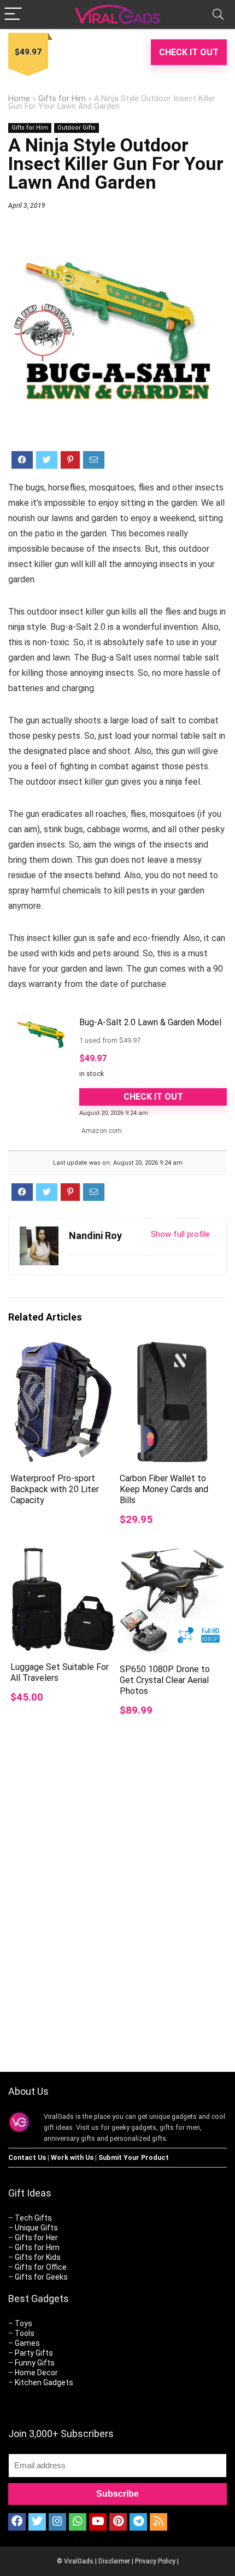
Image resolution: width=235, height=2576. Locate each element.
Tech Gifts (33, 2218)
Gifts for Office (41, 2267)
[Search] (218, 14)
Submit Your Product (134, 2157)
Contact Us (27, 2157)
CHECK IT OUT (189, 52)
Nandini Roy (95, 1236)
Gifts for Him (62, 99)
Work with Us (72, 2157)
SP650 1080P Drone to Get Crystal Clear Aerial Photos (165, 1680)
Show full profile (180, 1234)
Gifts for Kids (38, 2257)
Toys (23, 2323)
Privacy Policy (155, 2561)
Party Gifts (34, 2353)
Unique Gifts (36, 2228)
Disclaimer (114, 2561)
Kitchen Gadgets (44, 2382)
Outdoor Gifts (77, 128)
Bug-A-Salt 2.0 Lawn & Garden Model (150, 1022)
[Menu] (13, 14)
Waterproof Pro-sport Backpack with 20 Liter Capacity (55, 1489)
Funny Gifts (35, 2363)
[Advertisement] (117, 1924)
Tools (25, 2333)
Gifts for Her (36, 2238)
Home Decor (36, 2373)
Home (19, 99)
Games (27, 2343)
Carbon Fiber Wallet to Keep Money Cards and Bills (164, 1489)
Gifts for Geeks (41, 2277)
